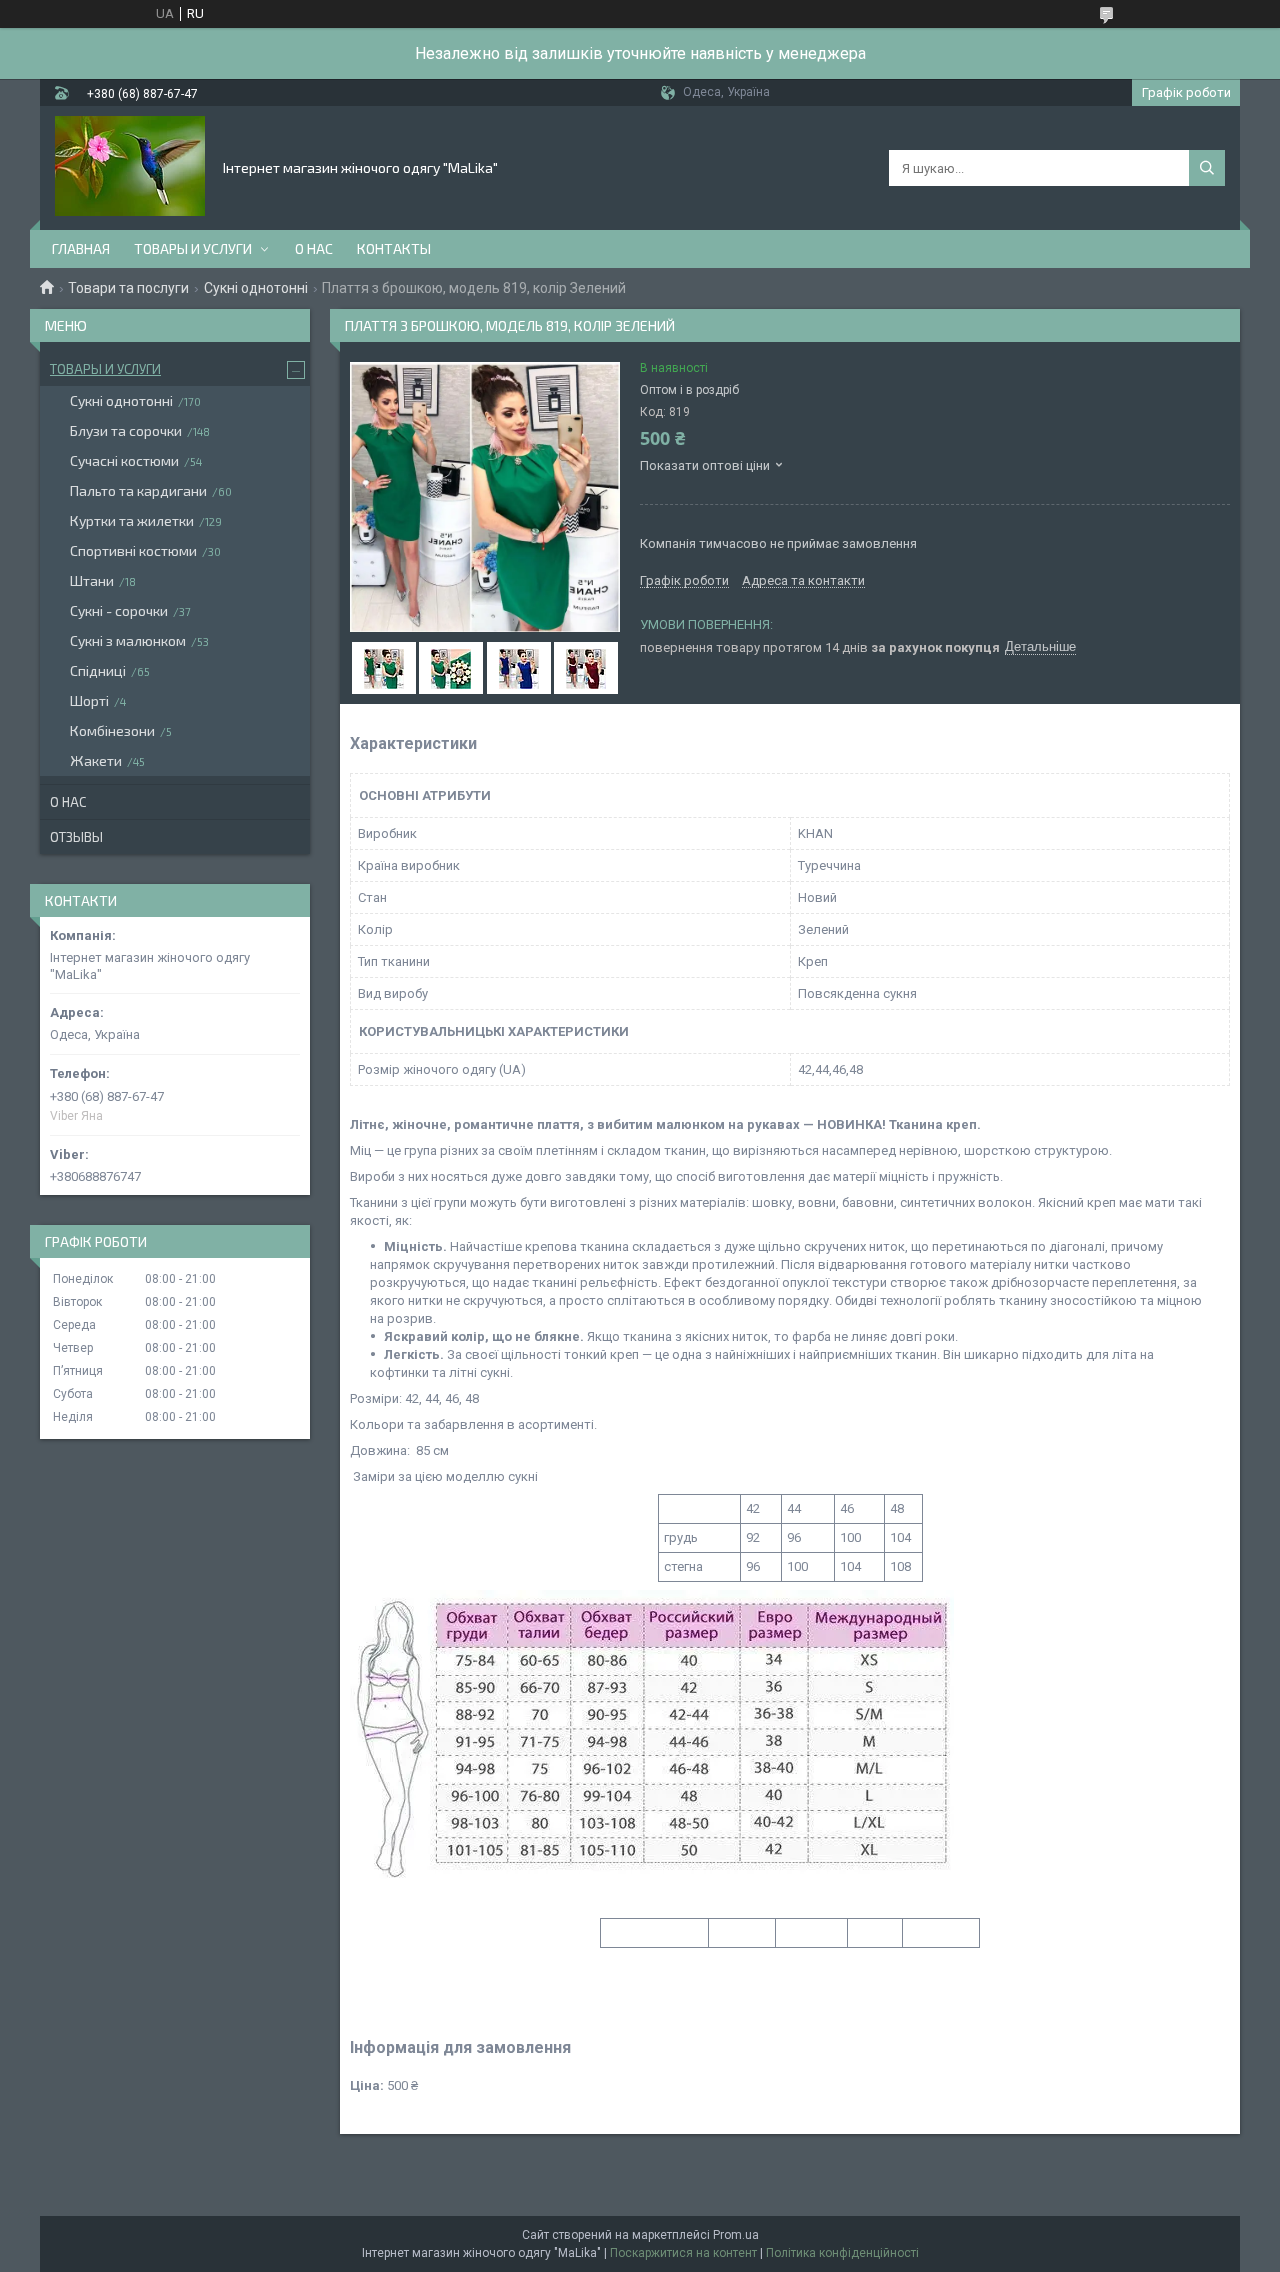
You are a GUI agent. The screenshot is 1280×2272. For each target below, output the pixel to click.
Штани (92, 580)
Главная (81, 248)
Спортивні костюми (133, 550)
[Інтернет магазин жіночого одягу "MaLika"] (130, 166)
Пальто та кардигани (138, 490)
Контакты (394, 248)
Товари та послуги (128, 288)
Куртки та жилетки (132, 520)
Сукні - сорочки (119, 610)
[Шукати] (1207, 168)
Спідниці (98, 670)
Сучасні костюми (124, 460)
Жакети (96, 760)
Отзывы (76, 837)
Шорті (89, 700)
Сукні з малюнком (128, 640)
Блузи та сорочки (126, 430)
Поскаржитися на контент (683, 2253)
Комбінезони (112, 730)
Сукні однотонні (256, 288)
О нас (314, 248)
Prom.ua (736, 2235)
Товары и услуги (193, 248)
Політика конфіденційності (842, 2253)
